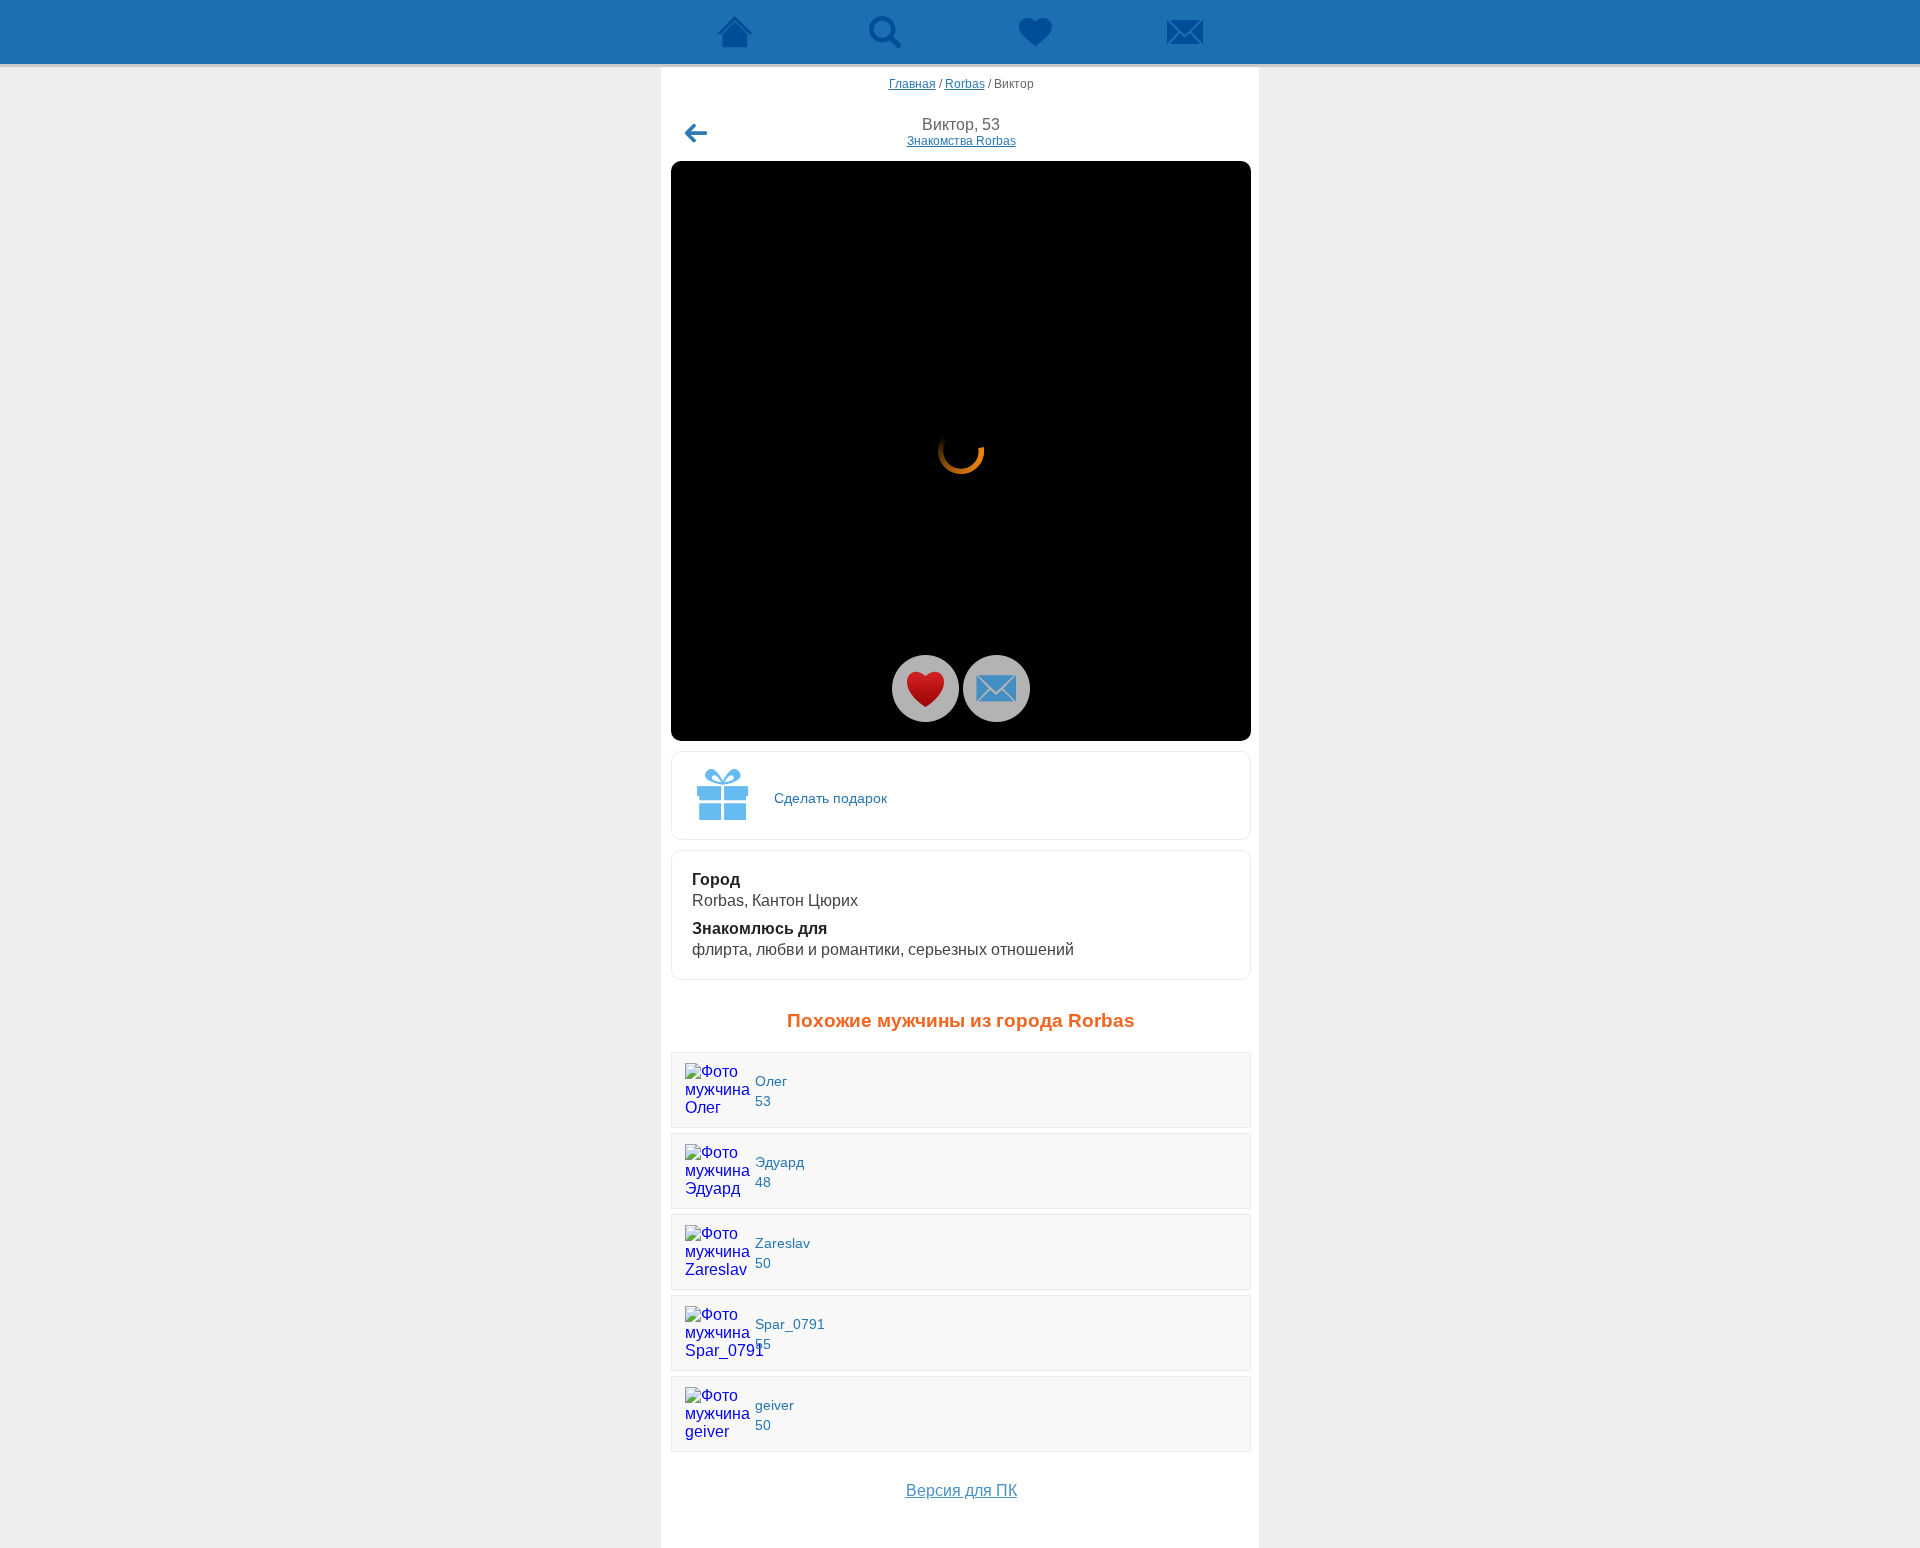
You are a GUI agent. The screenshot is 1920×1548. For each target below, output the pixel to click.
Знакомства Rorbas (961, 141)
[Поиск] (885, 32)
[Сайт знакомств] (735, 32)
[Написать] (996, 688)
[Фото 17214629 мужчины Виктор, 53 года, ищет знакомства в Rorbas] (961, 451)
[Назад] (696, 133)
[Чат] (1185, 32)
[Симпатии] (1035, 32)
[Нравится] (925, 688)
